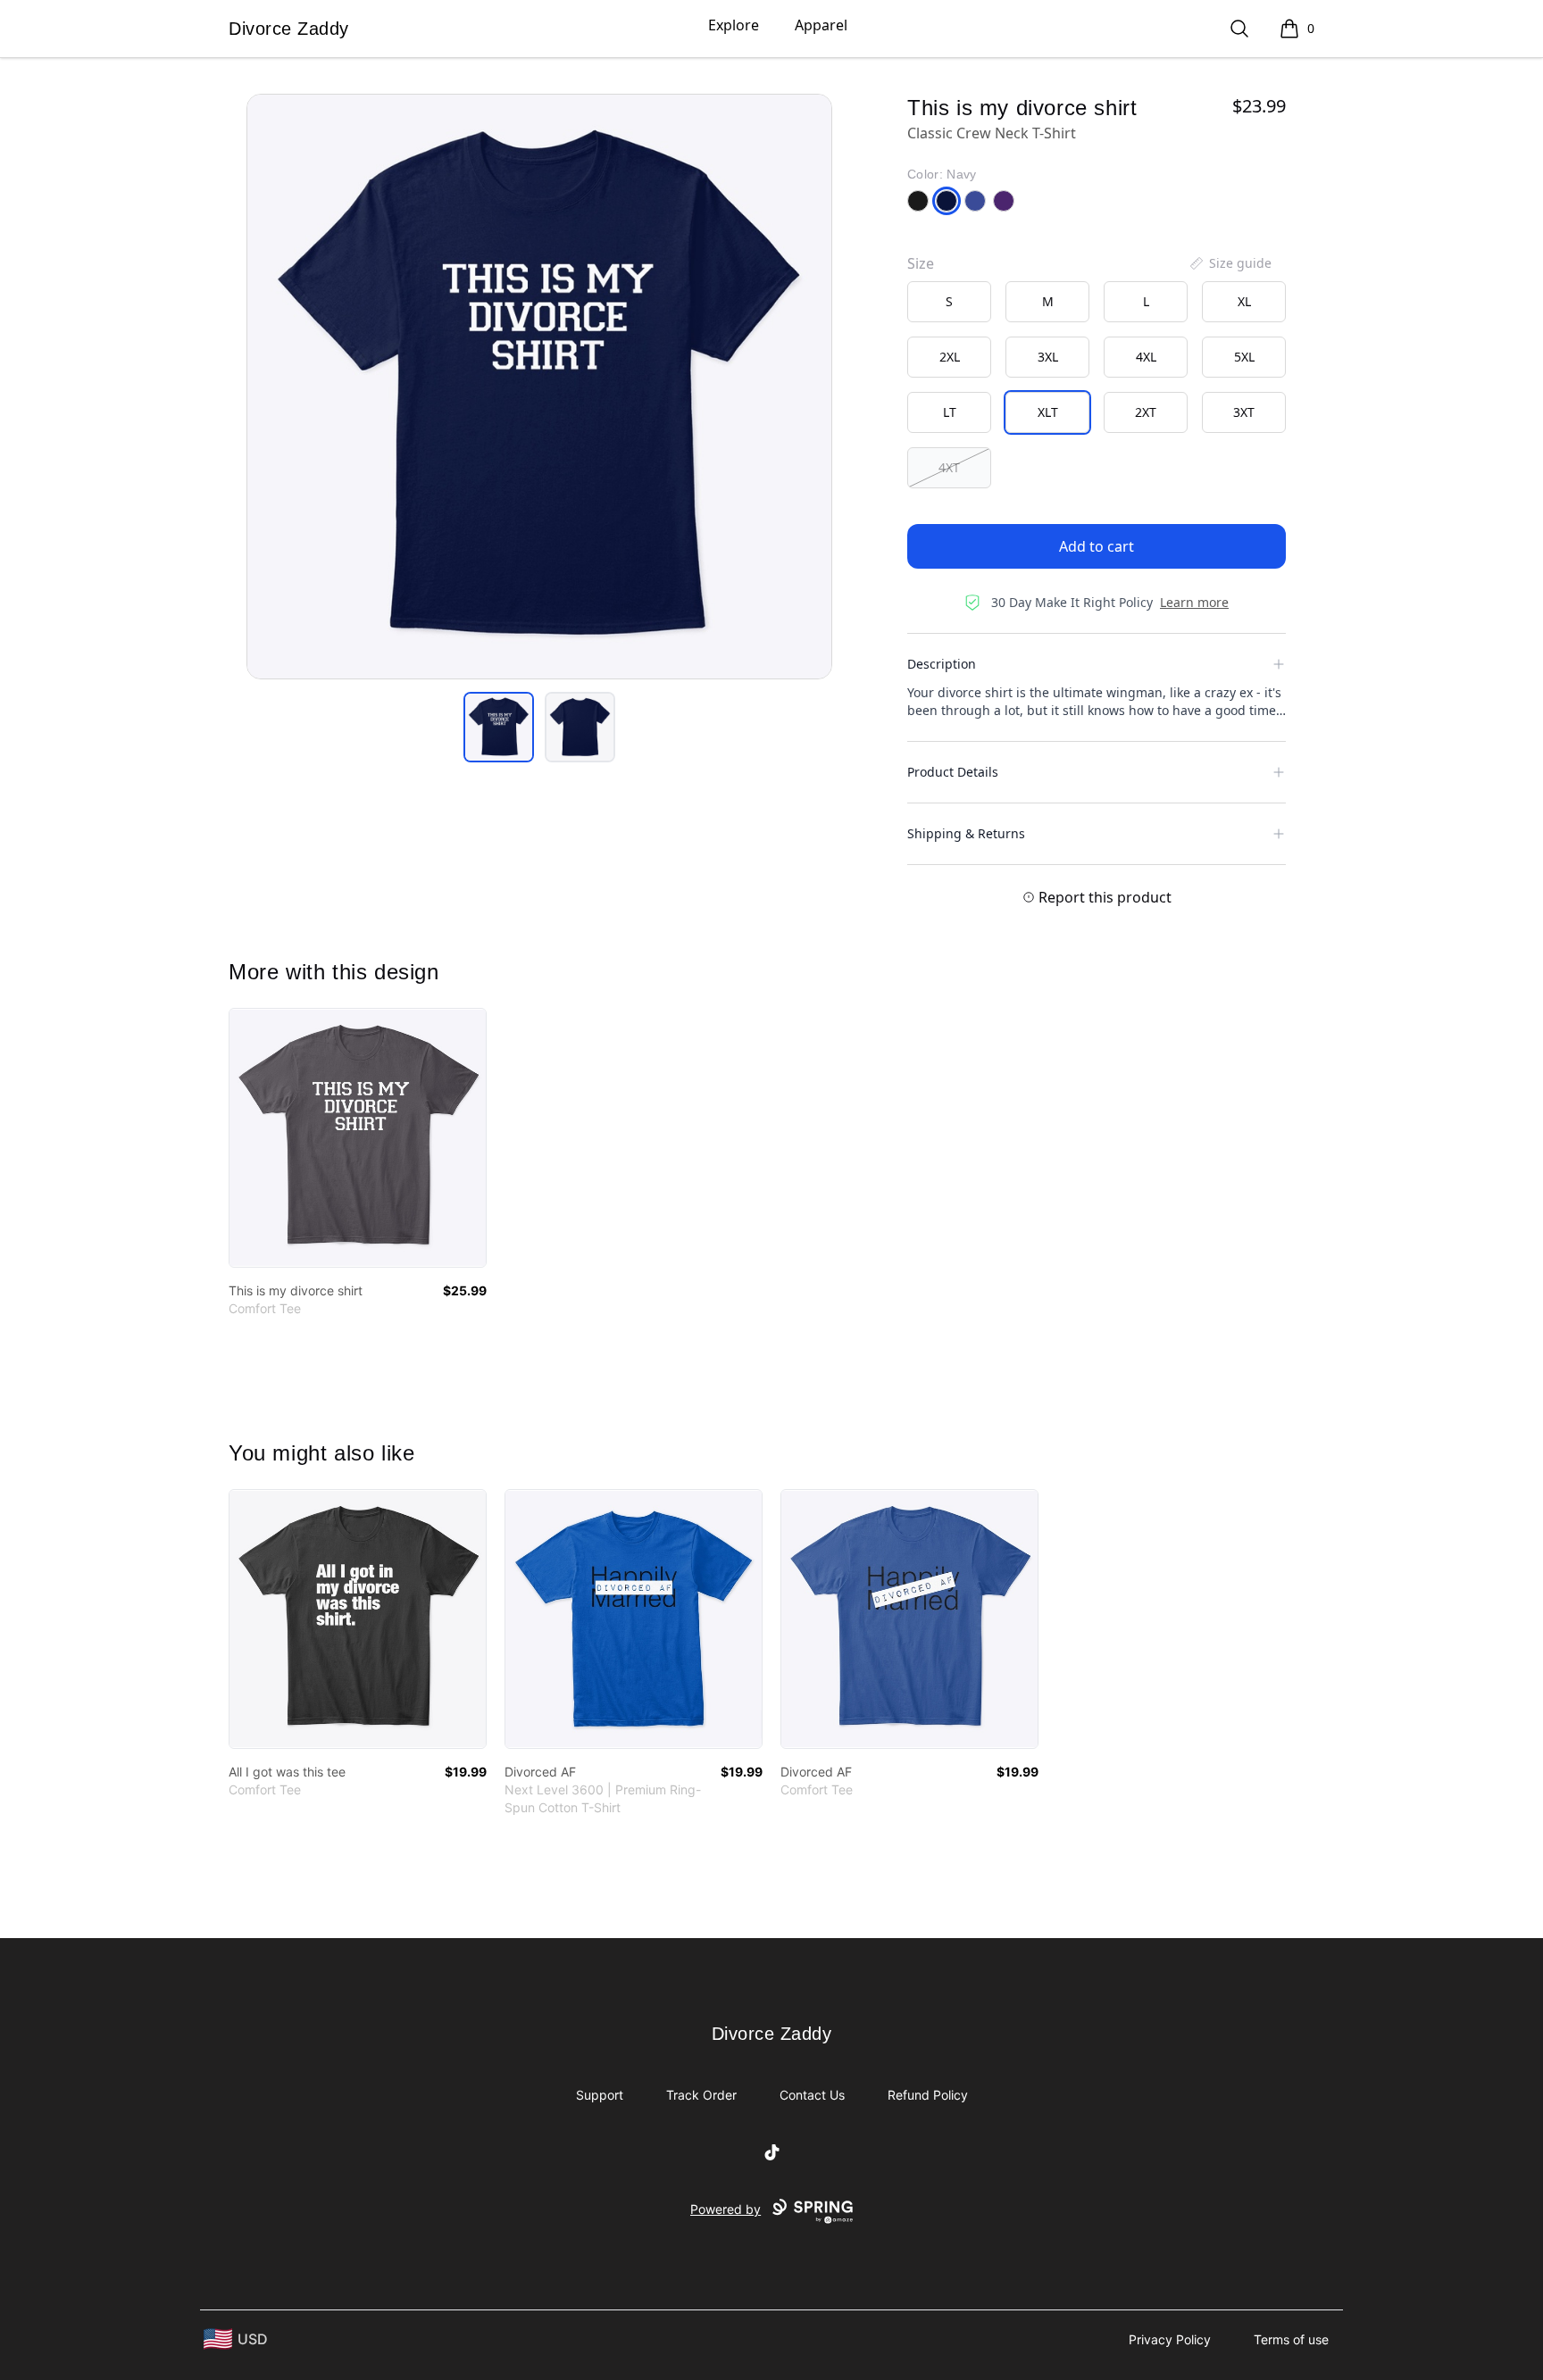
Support (600, 2095)
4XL (1146, 357)
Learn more (1194, 602)
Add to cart (1097, 546)
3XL (1048, 357)
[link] (358, 1138)
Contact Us (812, 2095)
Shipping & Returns (966, 833)
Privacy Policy (1170, 2339)
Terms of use (1291, 2339)
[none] (1230, 263)
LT (950, 412)
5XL (1244, 357)
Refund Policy (928, 2095)
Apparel (821, 25)
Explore (734, 25)
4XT (949, 467)
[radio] (949, 302)
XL (1244, 301)
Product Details (953, 772)
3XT (1244, 412)
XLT (1048, 412)
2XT (1146, 412)
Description (942, 664)
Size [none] (921, 263)
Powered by (726, 2209)
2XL (950, 357)
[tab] (499, 727)
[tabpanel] (539, 387)
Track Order (701, 2095)
